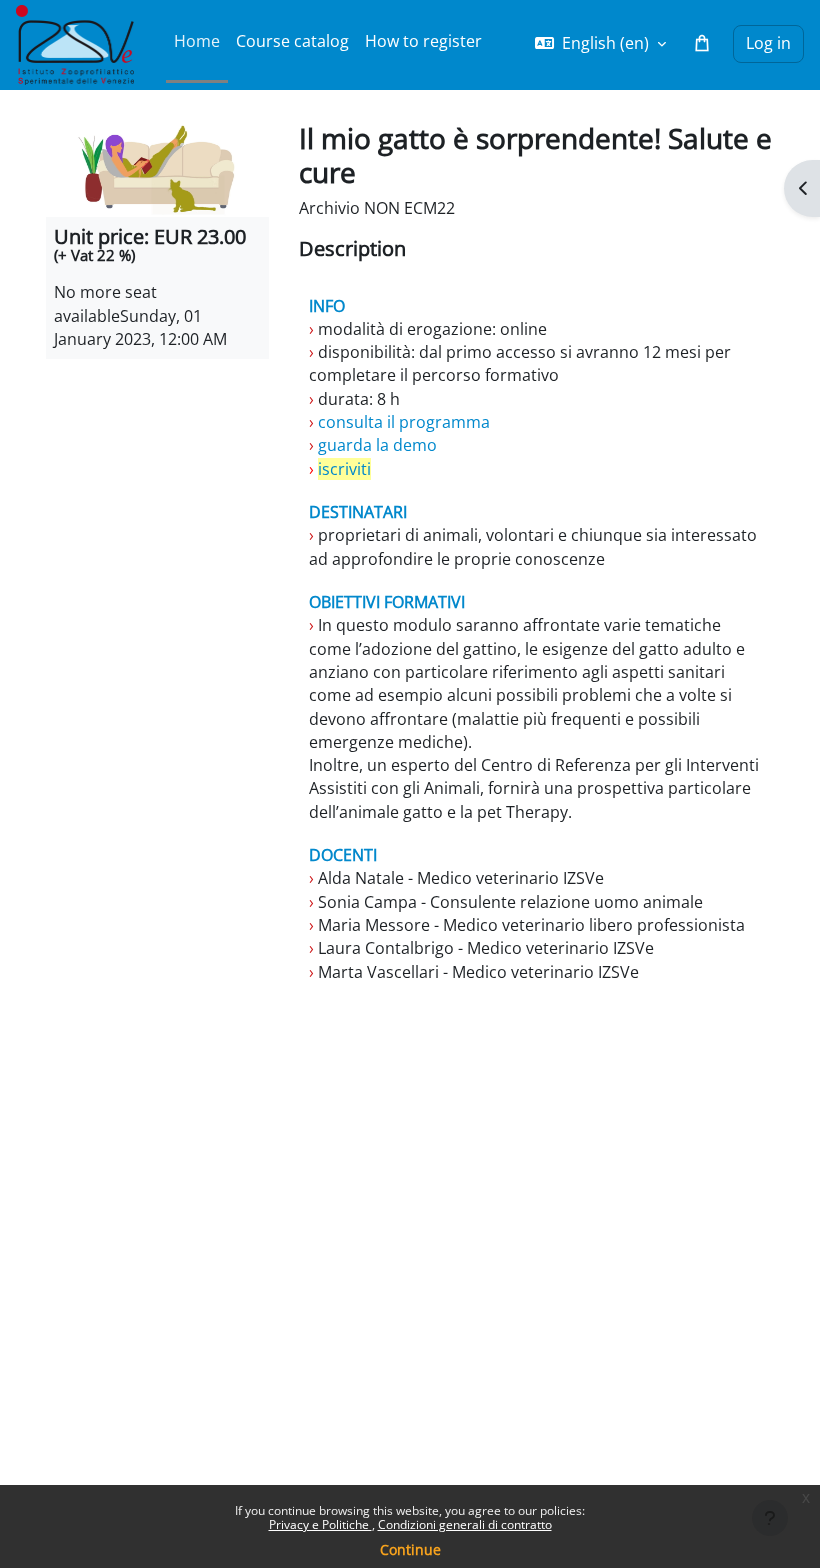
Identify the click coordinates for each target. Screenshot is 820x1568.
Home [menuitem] (197, 41)
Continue (410, 1549)
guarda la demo (375, 445)
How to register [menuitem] (423, 41)
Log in (768, 43)
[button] (600, 43)
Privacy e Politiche (320, 1524)
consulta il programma (402, 422)
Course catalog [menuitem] (292, 41)
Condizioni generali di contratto (465, 1524)
